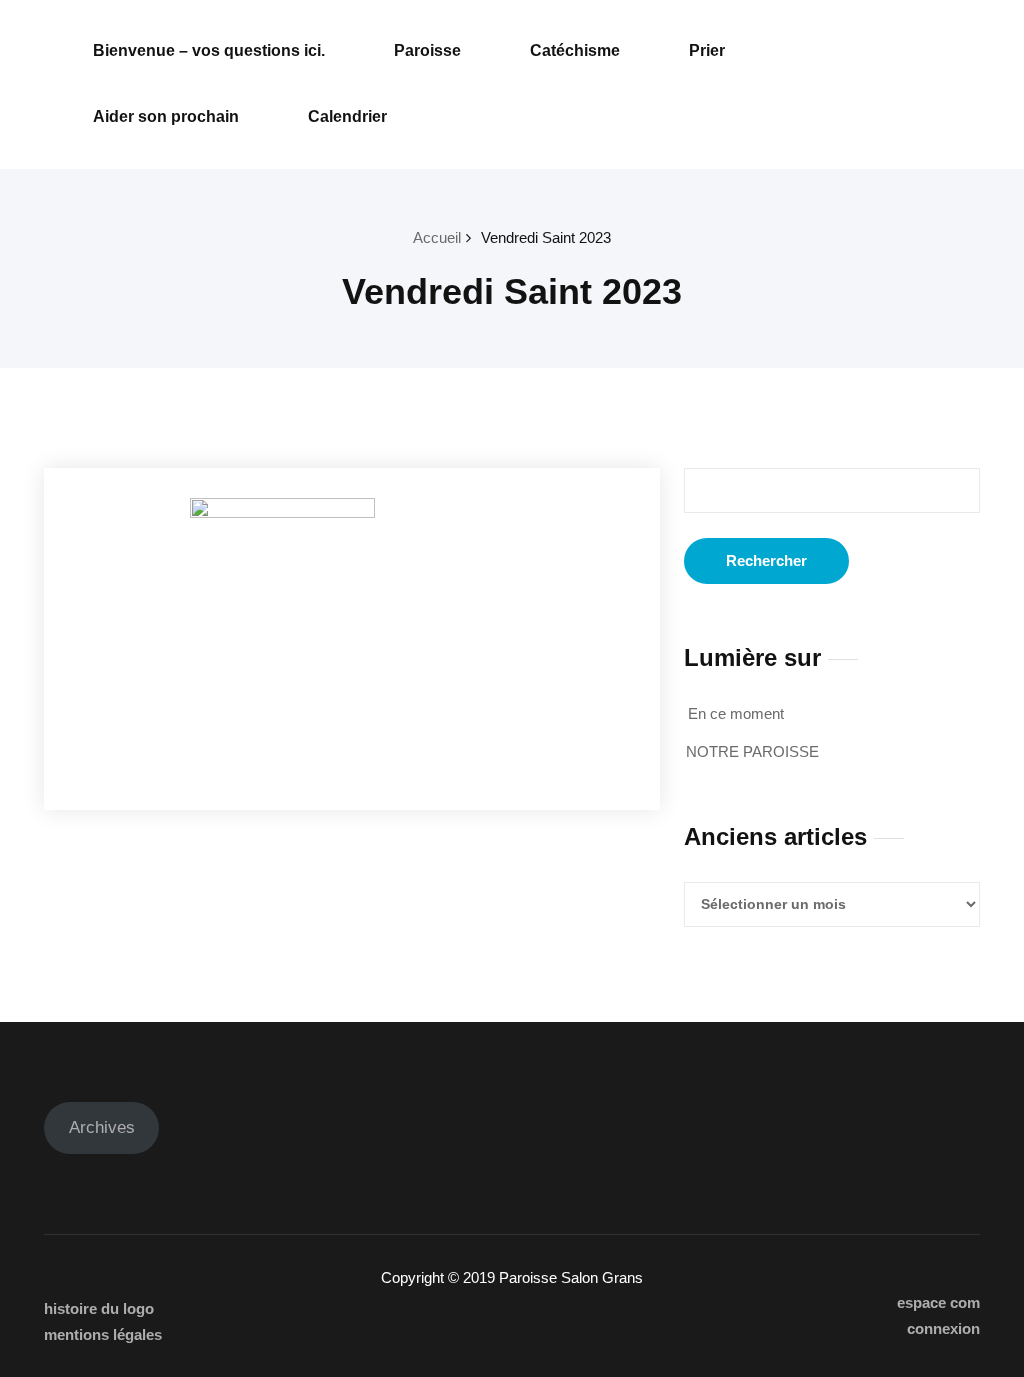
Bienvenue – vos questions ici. (209, 50)
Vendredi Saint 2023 (546, 237)
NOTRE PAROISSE (752, 751)
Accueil (437, 237)
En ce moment (736, 713)
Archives (102, 1127)
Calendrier (347, 116)
